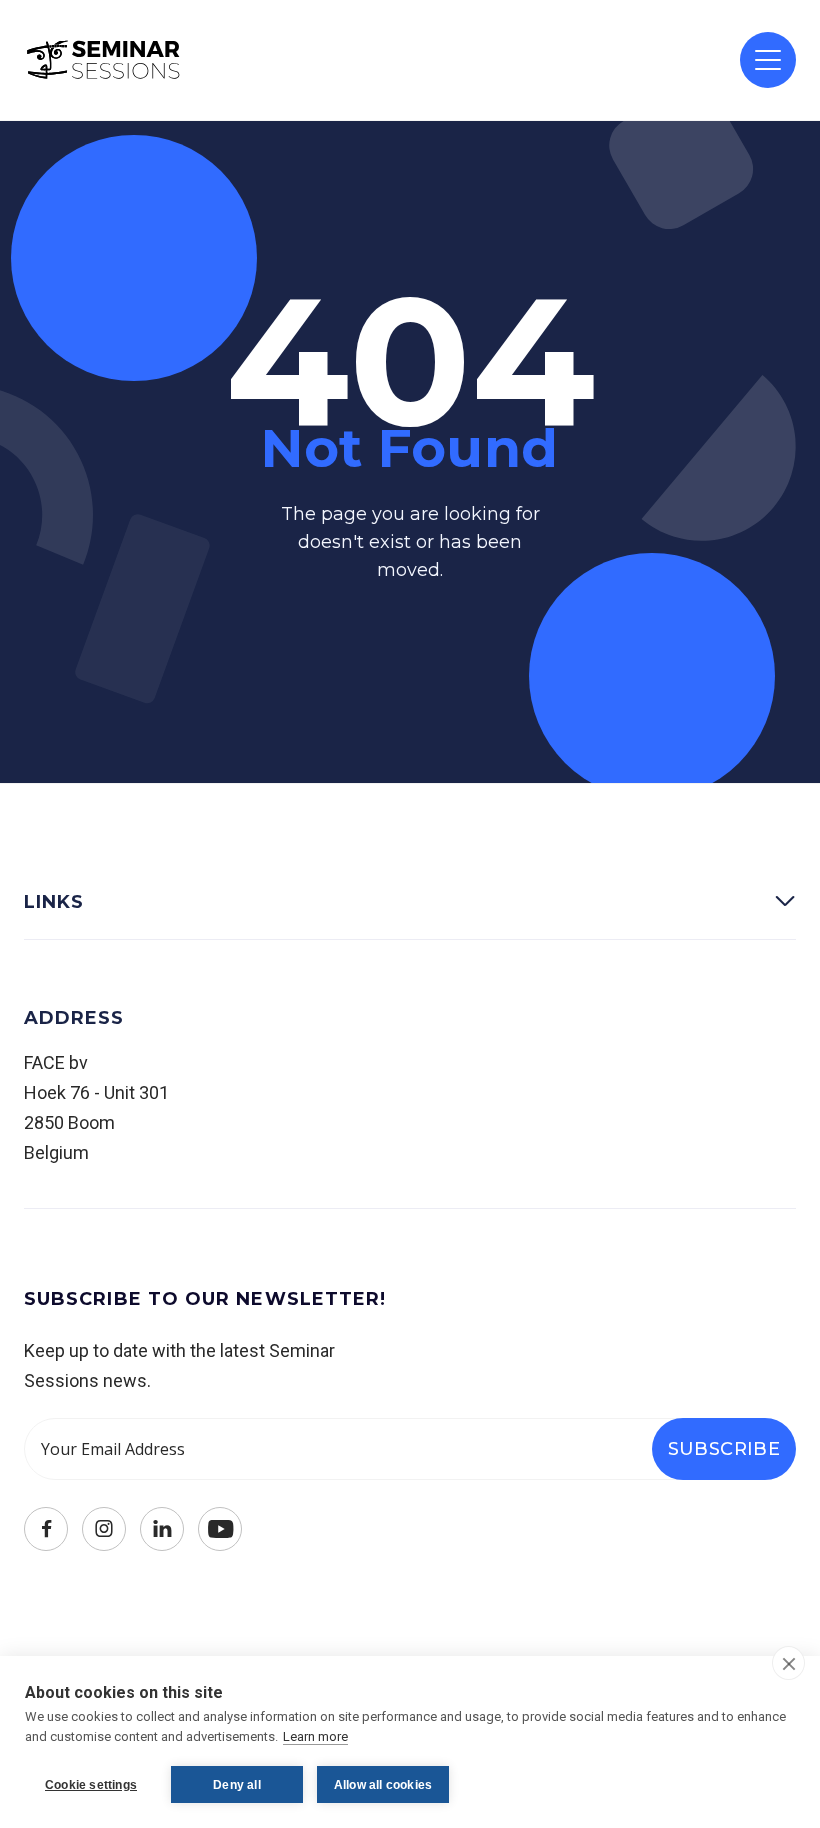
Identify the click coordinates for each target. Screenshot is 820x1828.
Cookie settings (91, 1785)
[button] (768, 60)
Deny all (237, 1785)
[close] (788, 1663)
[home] (104, 60)
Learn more (315, 1736)
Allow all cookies (383, 1785)
